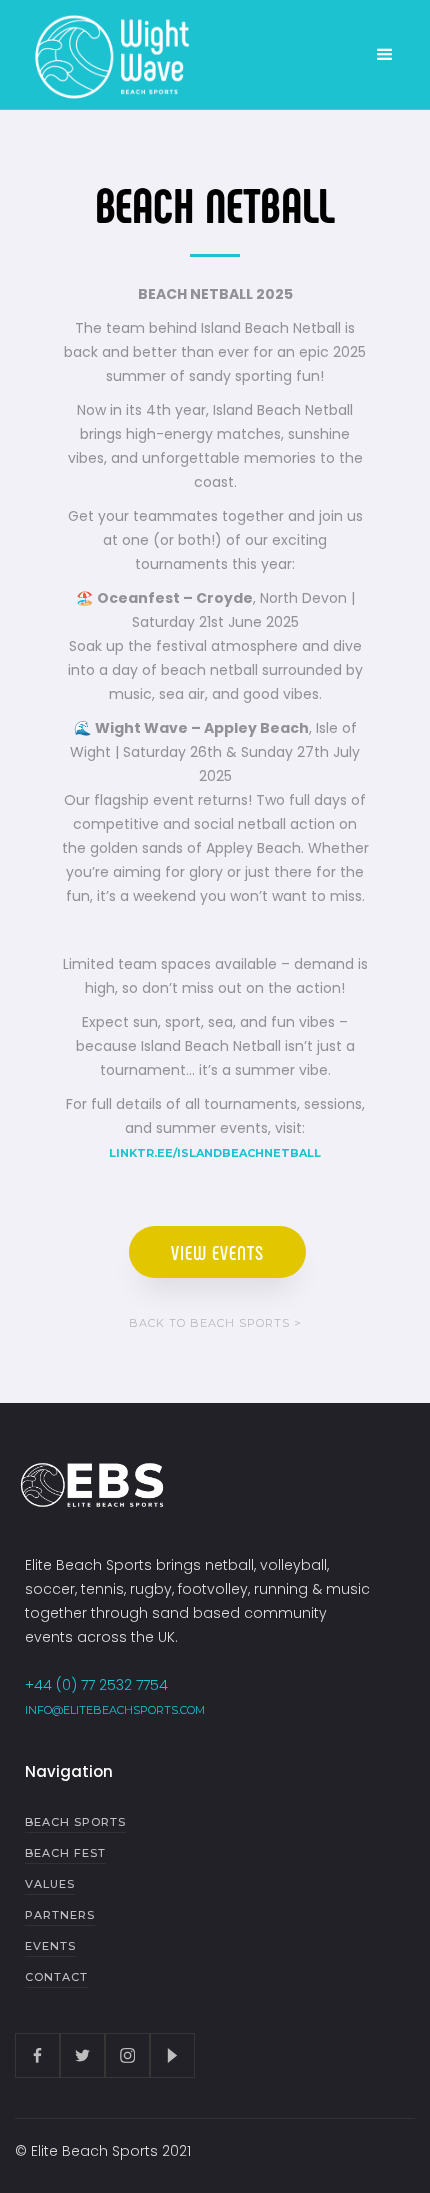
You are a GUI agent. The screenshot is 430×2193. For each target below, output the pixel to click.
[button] (385, 55)
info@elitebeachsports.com (115, 1710)
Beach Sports (75, 1822)
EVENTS (50, 1946)
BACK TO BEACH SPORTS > (215, 1323)
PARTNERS (60, 1915)
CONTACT (56, 1977)
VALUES (50, 1884)
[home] (105, 55)
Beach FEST (65, 1853)
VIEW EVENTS (217, 1252)
